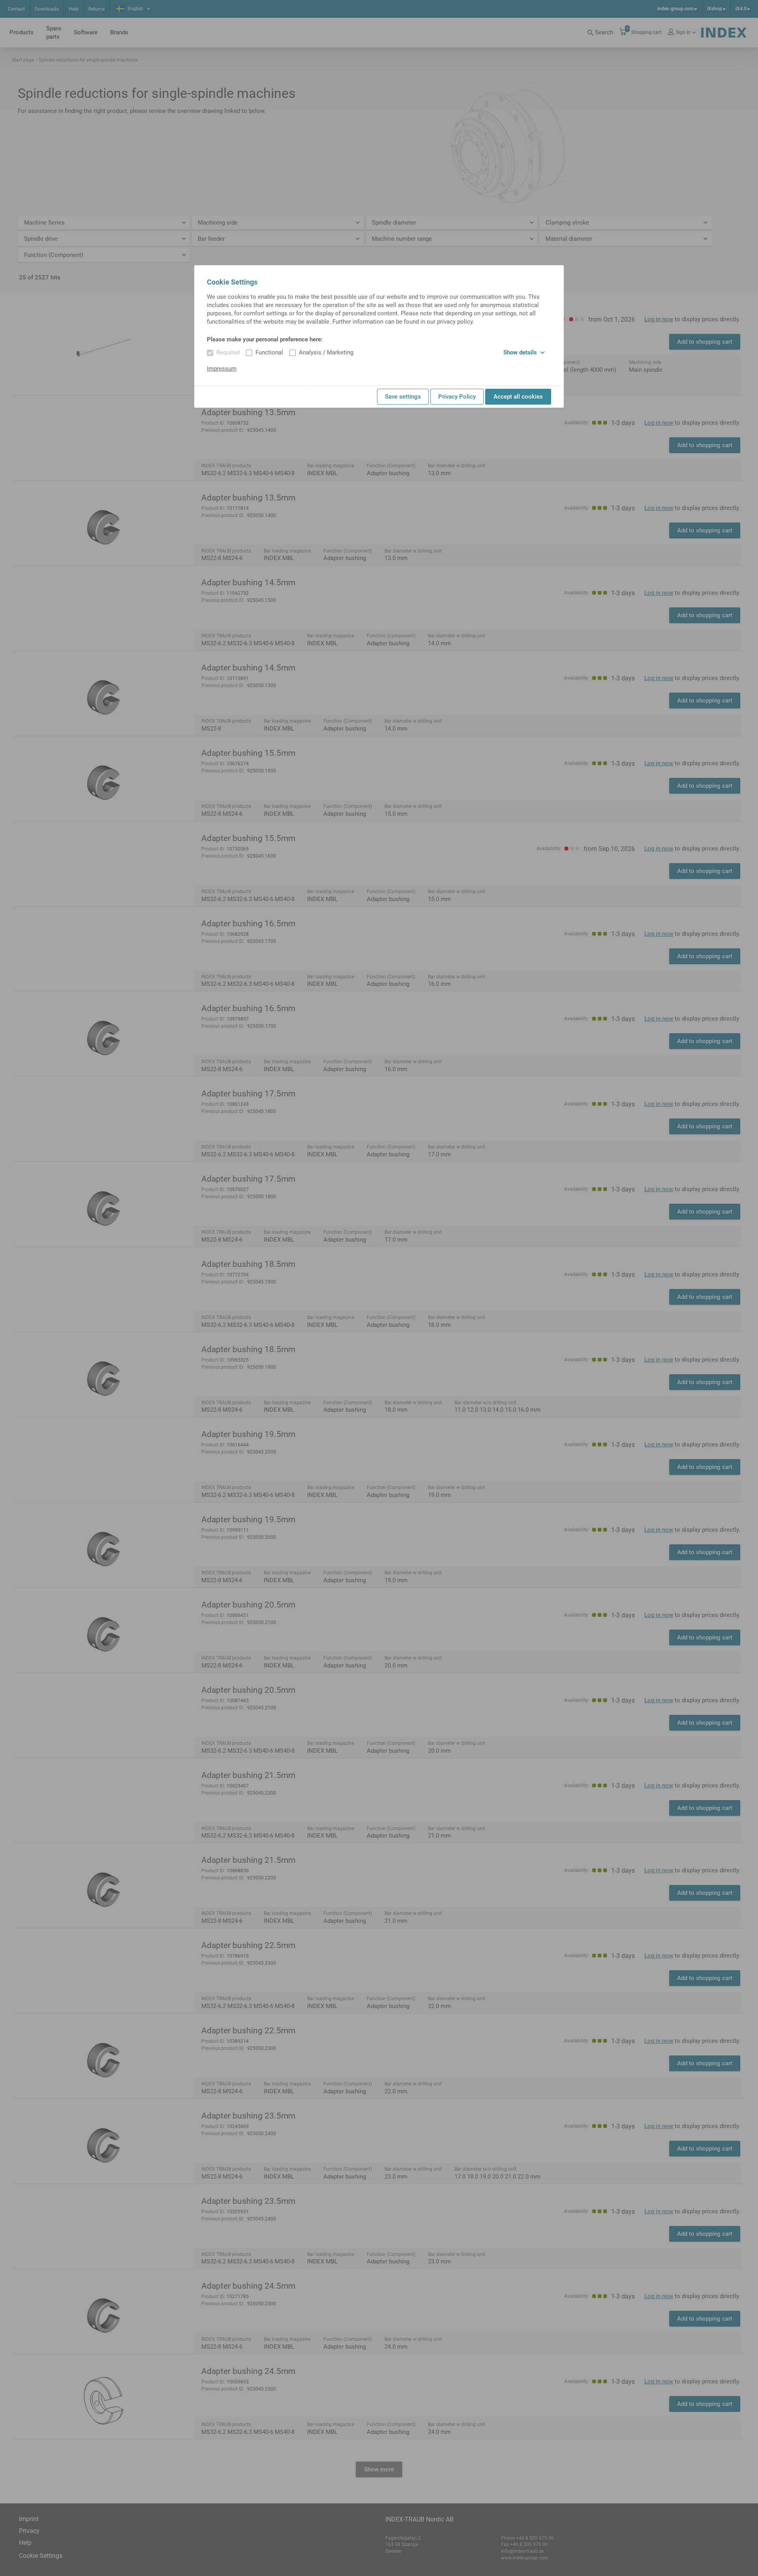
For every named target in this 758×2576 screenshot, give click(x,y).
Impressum (222, 369)
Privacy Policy (457, 397)
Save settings (403, 397)
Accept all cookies (518, 397)
